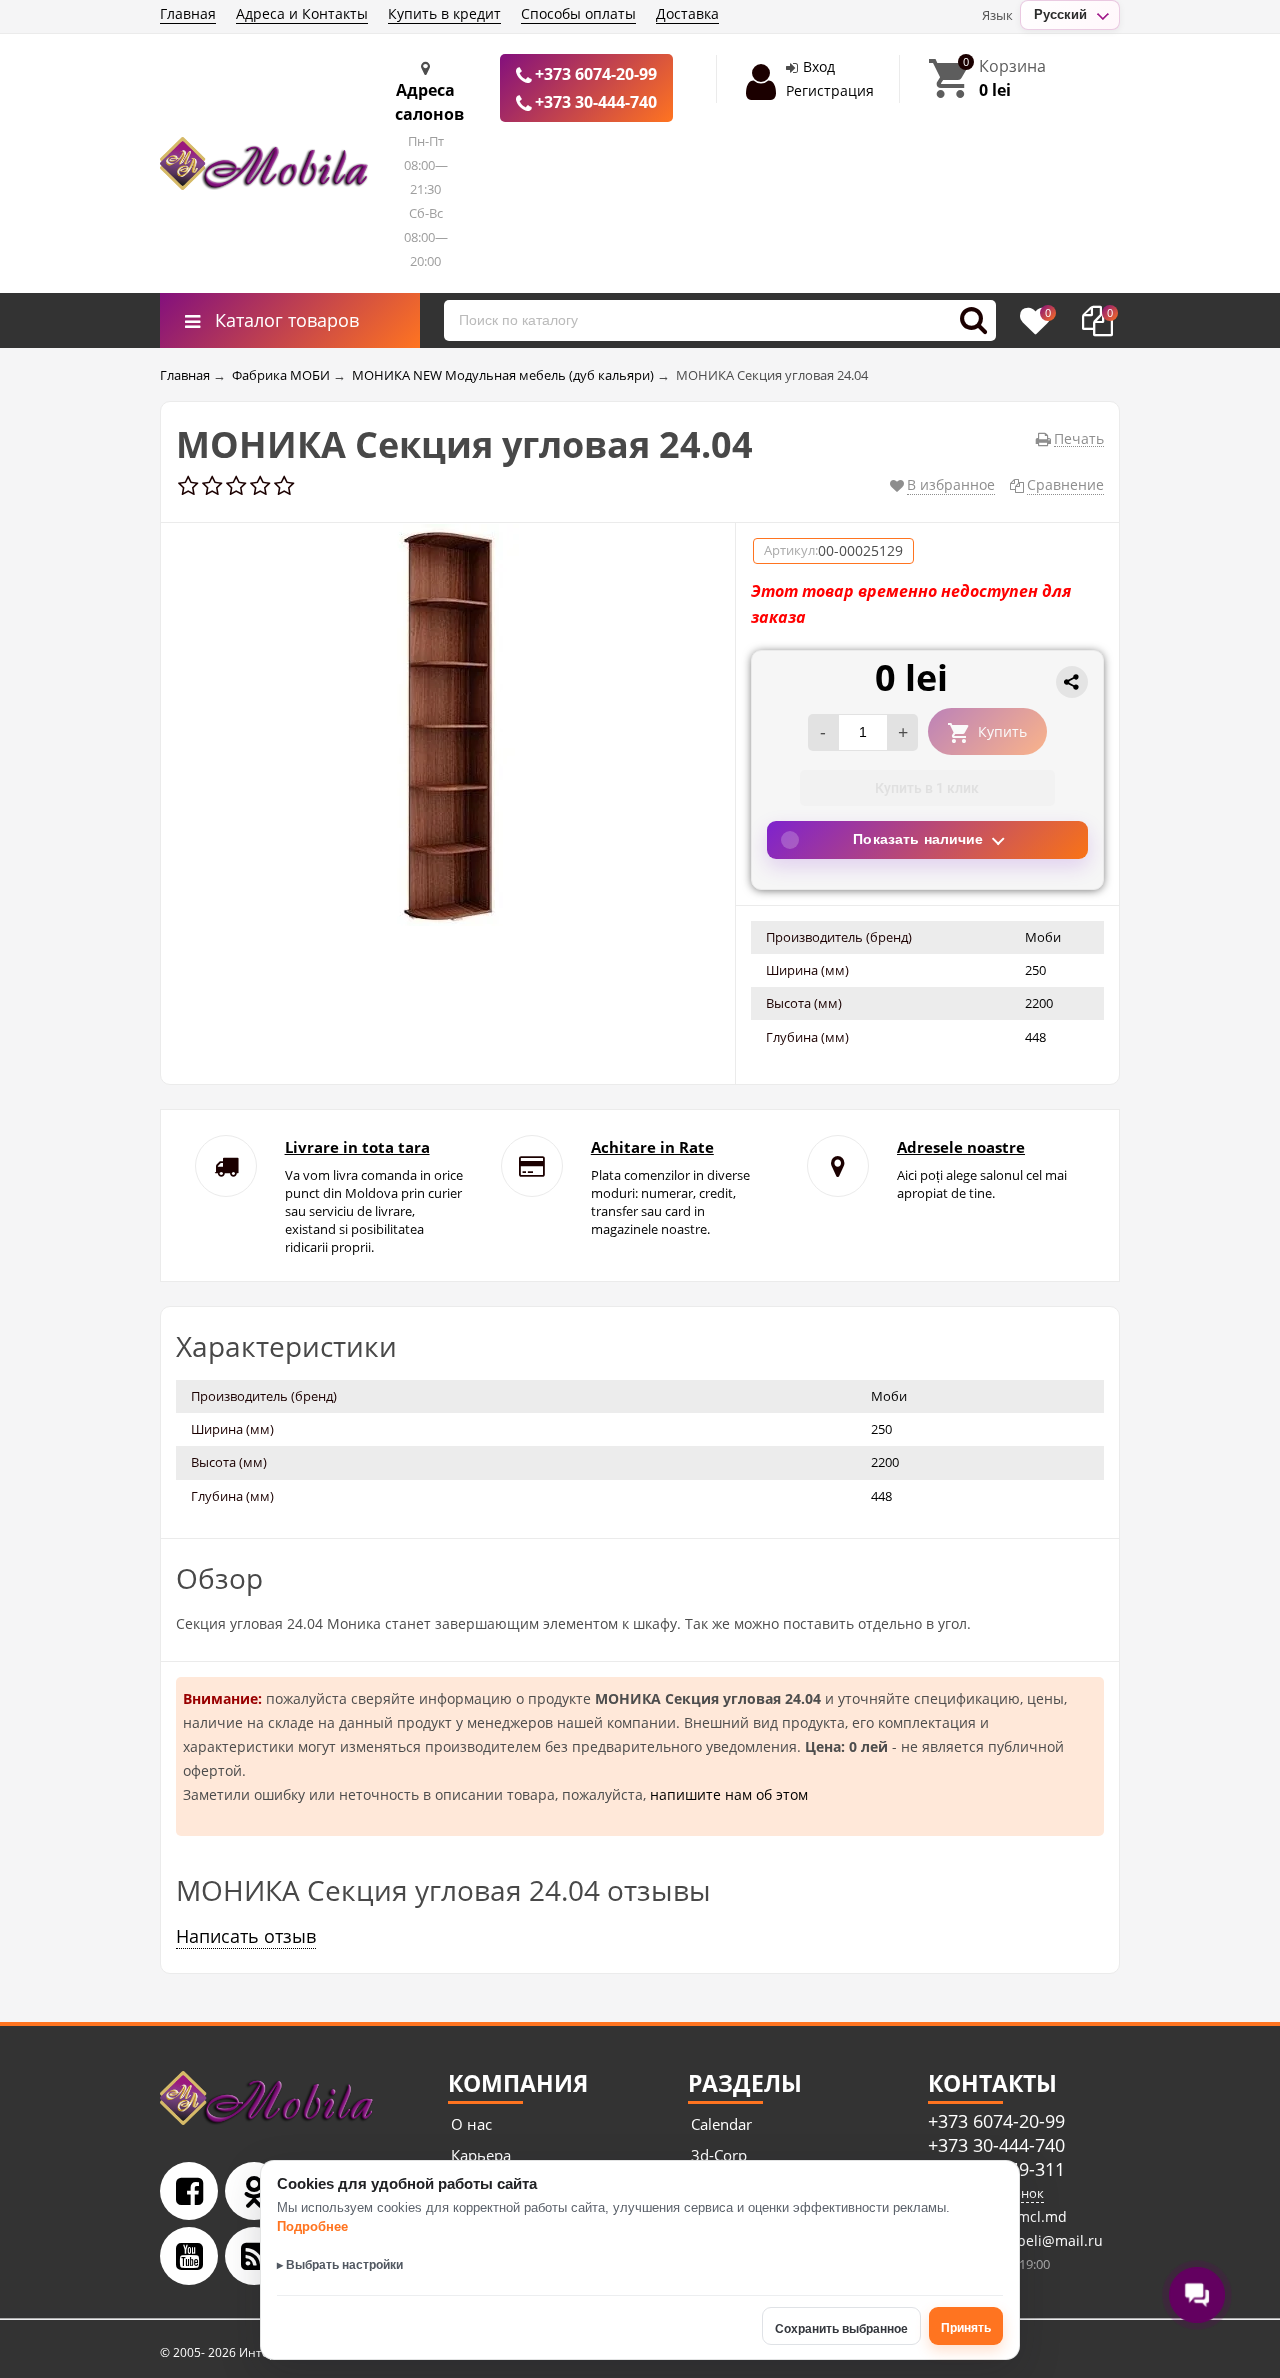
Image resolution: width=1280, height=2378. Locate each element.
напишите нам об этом (729, 1794)
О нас (471, 2124)
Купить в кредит (444, 13)
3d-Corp (719, 2155)
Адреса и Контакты (302, 13)
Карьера (481, 2155)
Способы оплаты (578, 13)
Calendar (721, 2124)
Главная (188, 13)
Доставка (687, 13)
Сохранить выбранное (841, 2329)
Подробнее (312, 2226)
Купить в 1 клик (927, 788)
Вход (819, 66)
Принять (966, 2328)
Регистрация (830, 90)
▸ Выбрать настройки (340, 2265)
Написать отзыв (246, 1936)
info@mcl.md (1020, 2216)
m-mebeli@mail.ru (1038, 2240)
